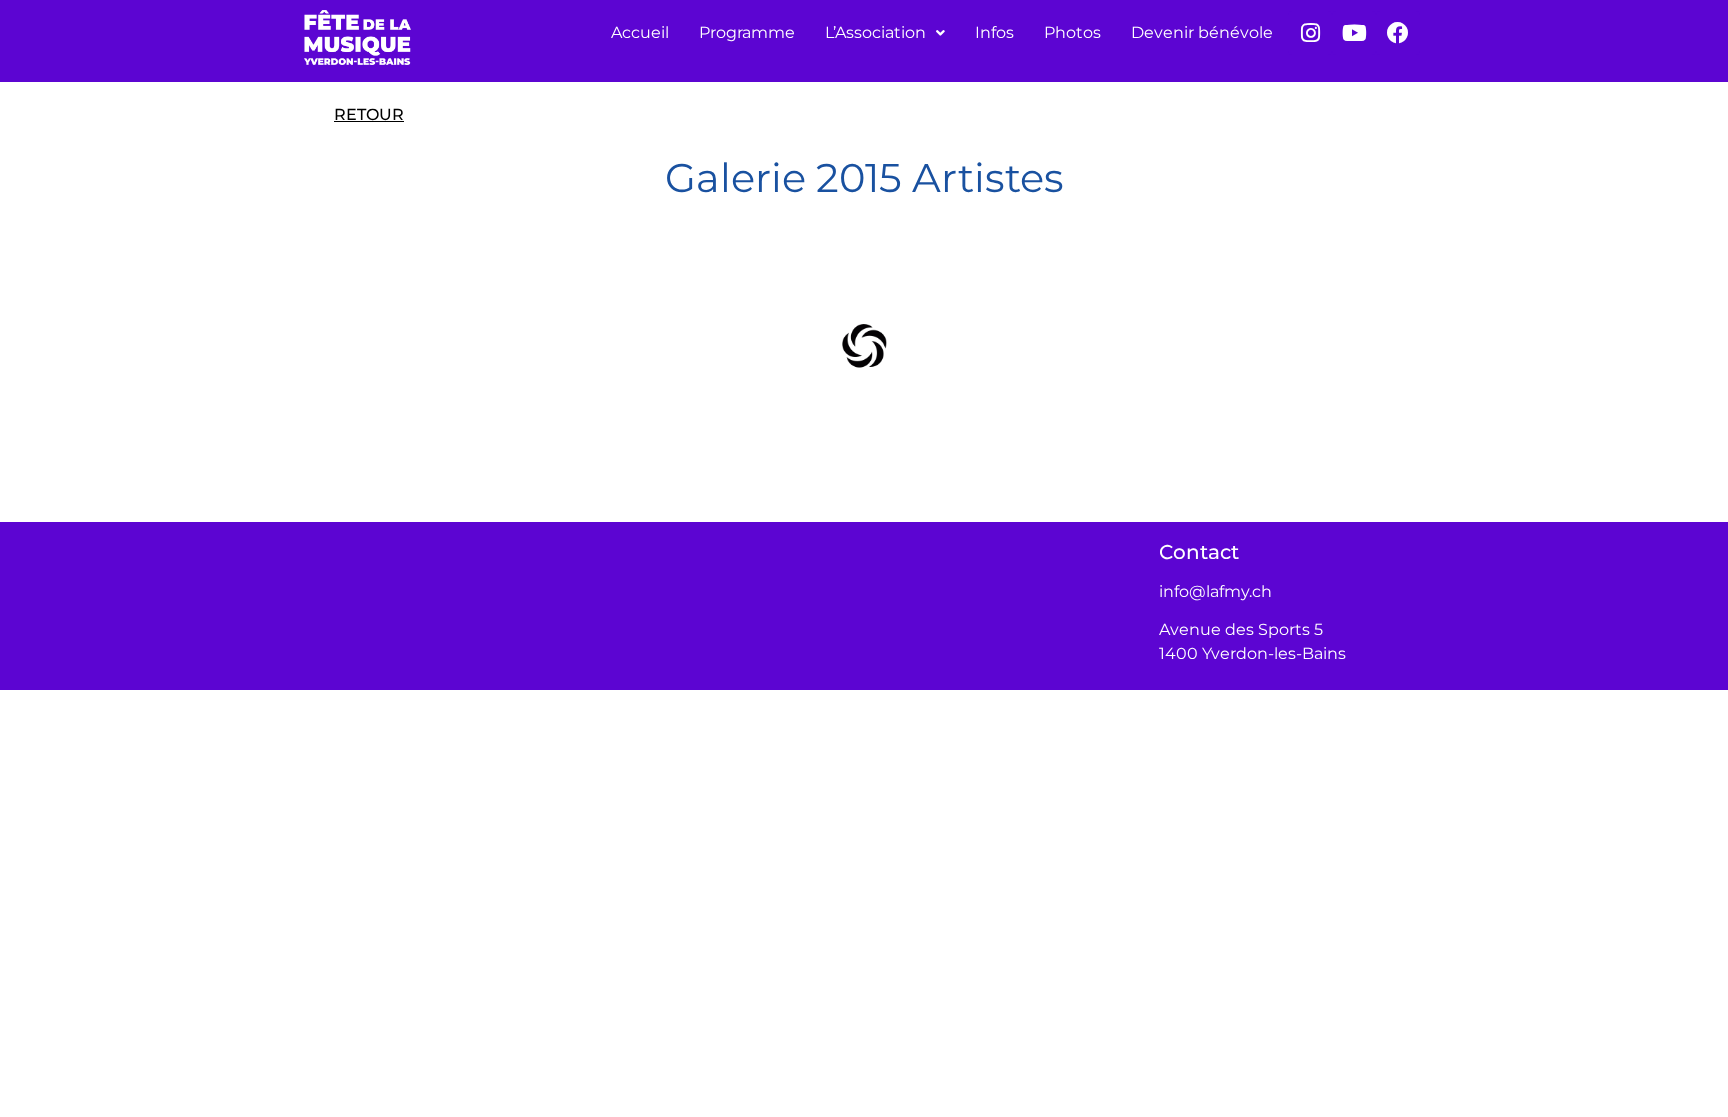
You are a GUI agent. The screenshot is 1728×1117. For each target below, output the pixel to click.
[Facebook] (1398, 33)
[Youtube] (1354, 33)
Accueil (640, 32)
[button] (885, 33)
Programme (747, 32)
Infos (994, 32)
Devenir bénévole (1202, 32)
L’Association (875, 32)
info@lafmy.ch (1215, 591)
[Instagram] (1310, 33)
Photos (1072, 32)
